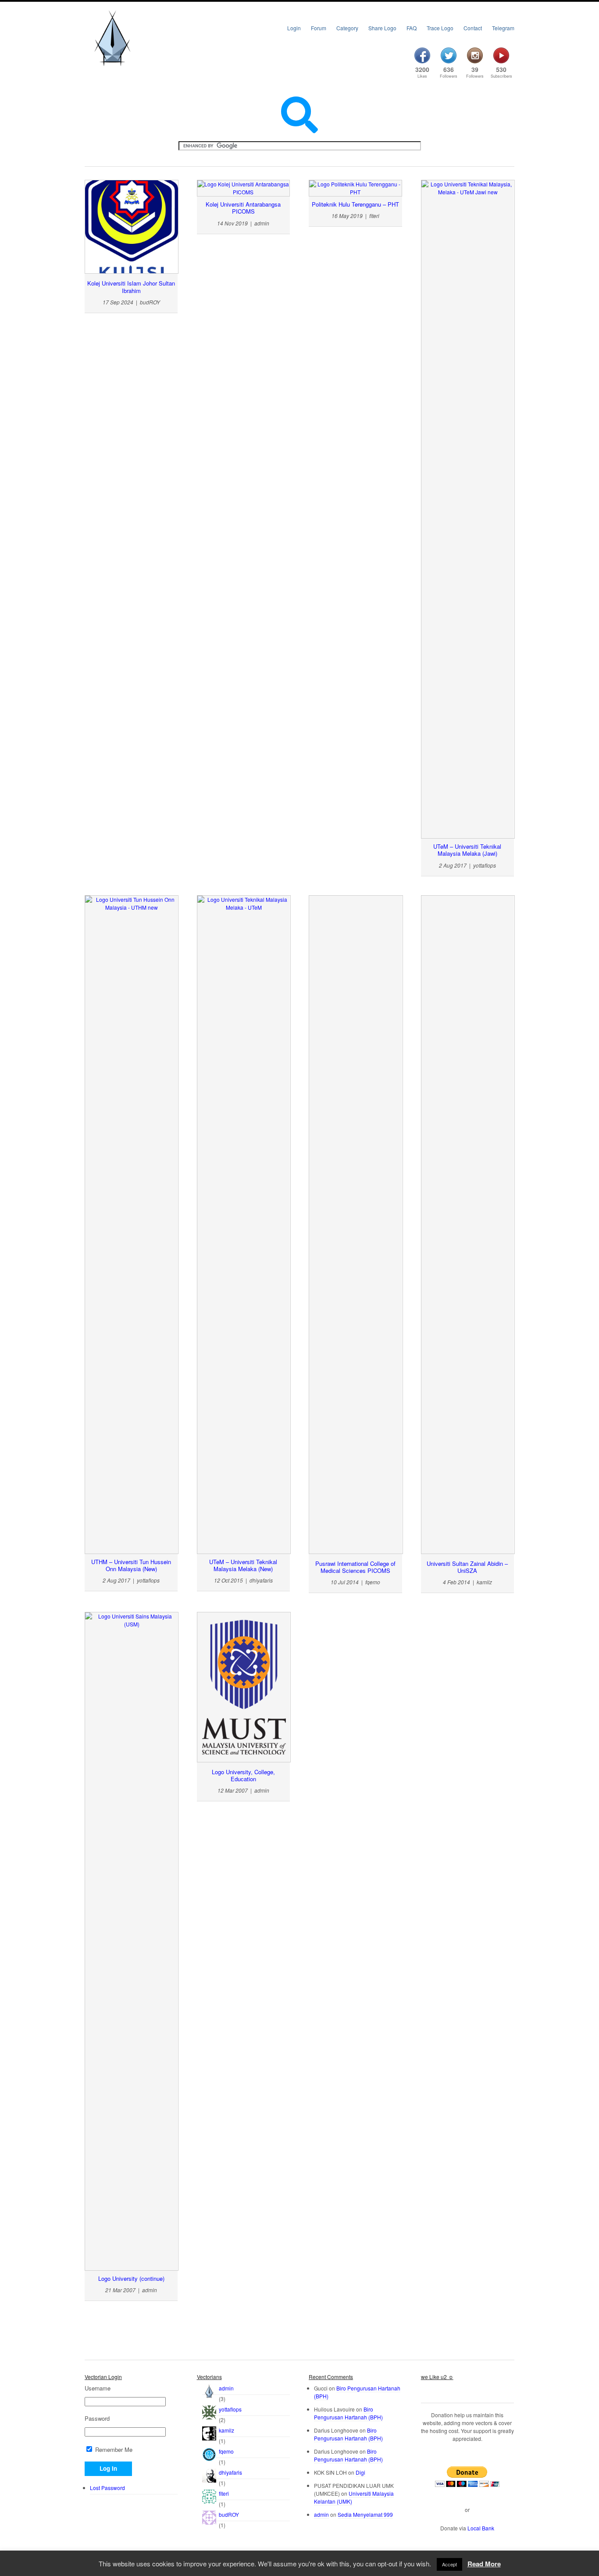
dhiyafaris (230, 2472)
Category (347, 28)
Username (98, 2388)
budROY (229, 2514)
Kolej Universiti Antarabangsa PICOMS (243, 208)
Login (294, 28)
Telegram (503, 28)
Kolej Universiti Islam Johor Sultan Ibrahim (131, 287)
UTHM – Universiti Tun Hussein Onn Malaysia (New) (131, 1565)
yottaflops (230, 2409)
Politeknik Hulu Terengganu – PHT (355, 204)
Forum (319, 28)
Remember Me (113, 2449)
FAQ (412, 28)
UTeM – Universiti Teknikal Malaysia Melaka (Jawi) (467, 850)
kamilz (226, 2430)
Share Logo (382, 28)
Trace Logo (440, 28)
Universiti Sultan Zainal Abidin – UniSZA (467, 1567)
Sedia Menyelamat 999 (365, 2514)
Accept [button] (449, 2564)
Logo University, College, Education (243, 1775)
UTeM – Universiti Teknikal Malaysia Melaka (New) (243, 1565)
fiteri (224, 2493)
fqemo (226, 2451)
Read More (484, 2564)
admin (226, 2388)
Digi (360, 2472)
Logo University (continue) (131, 2278)
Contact (473, 28)
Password (97, 2419)
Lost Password (107, 2488)
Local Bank (481, 2528)
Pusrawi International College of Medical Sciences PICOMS (355, 1567)
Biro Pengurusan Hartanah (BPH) (348, 2413)
